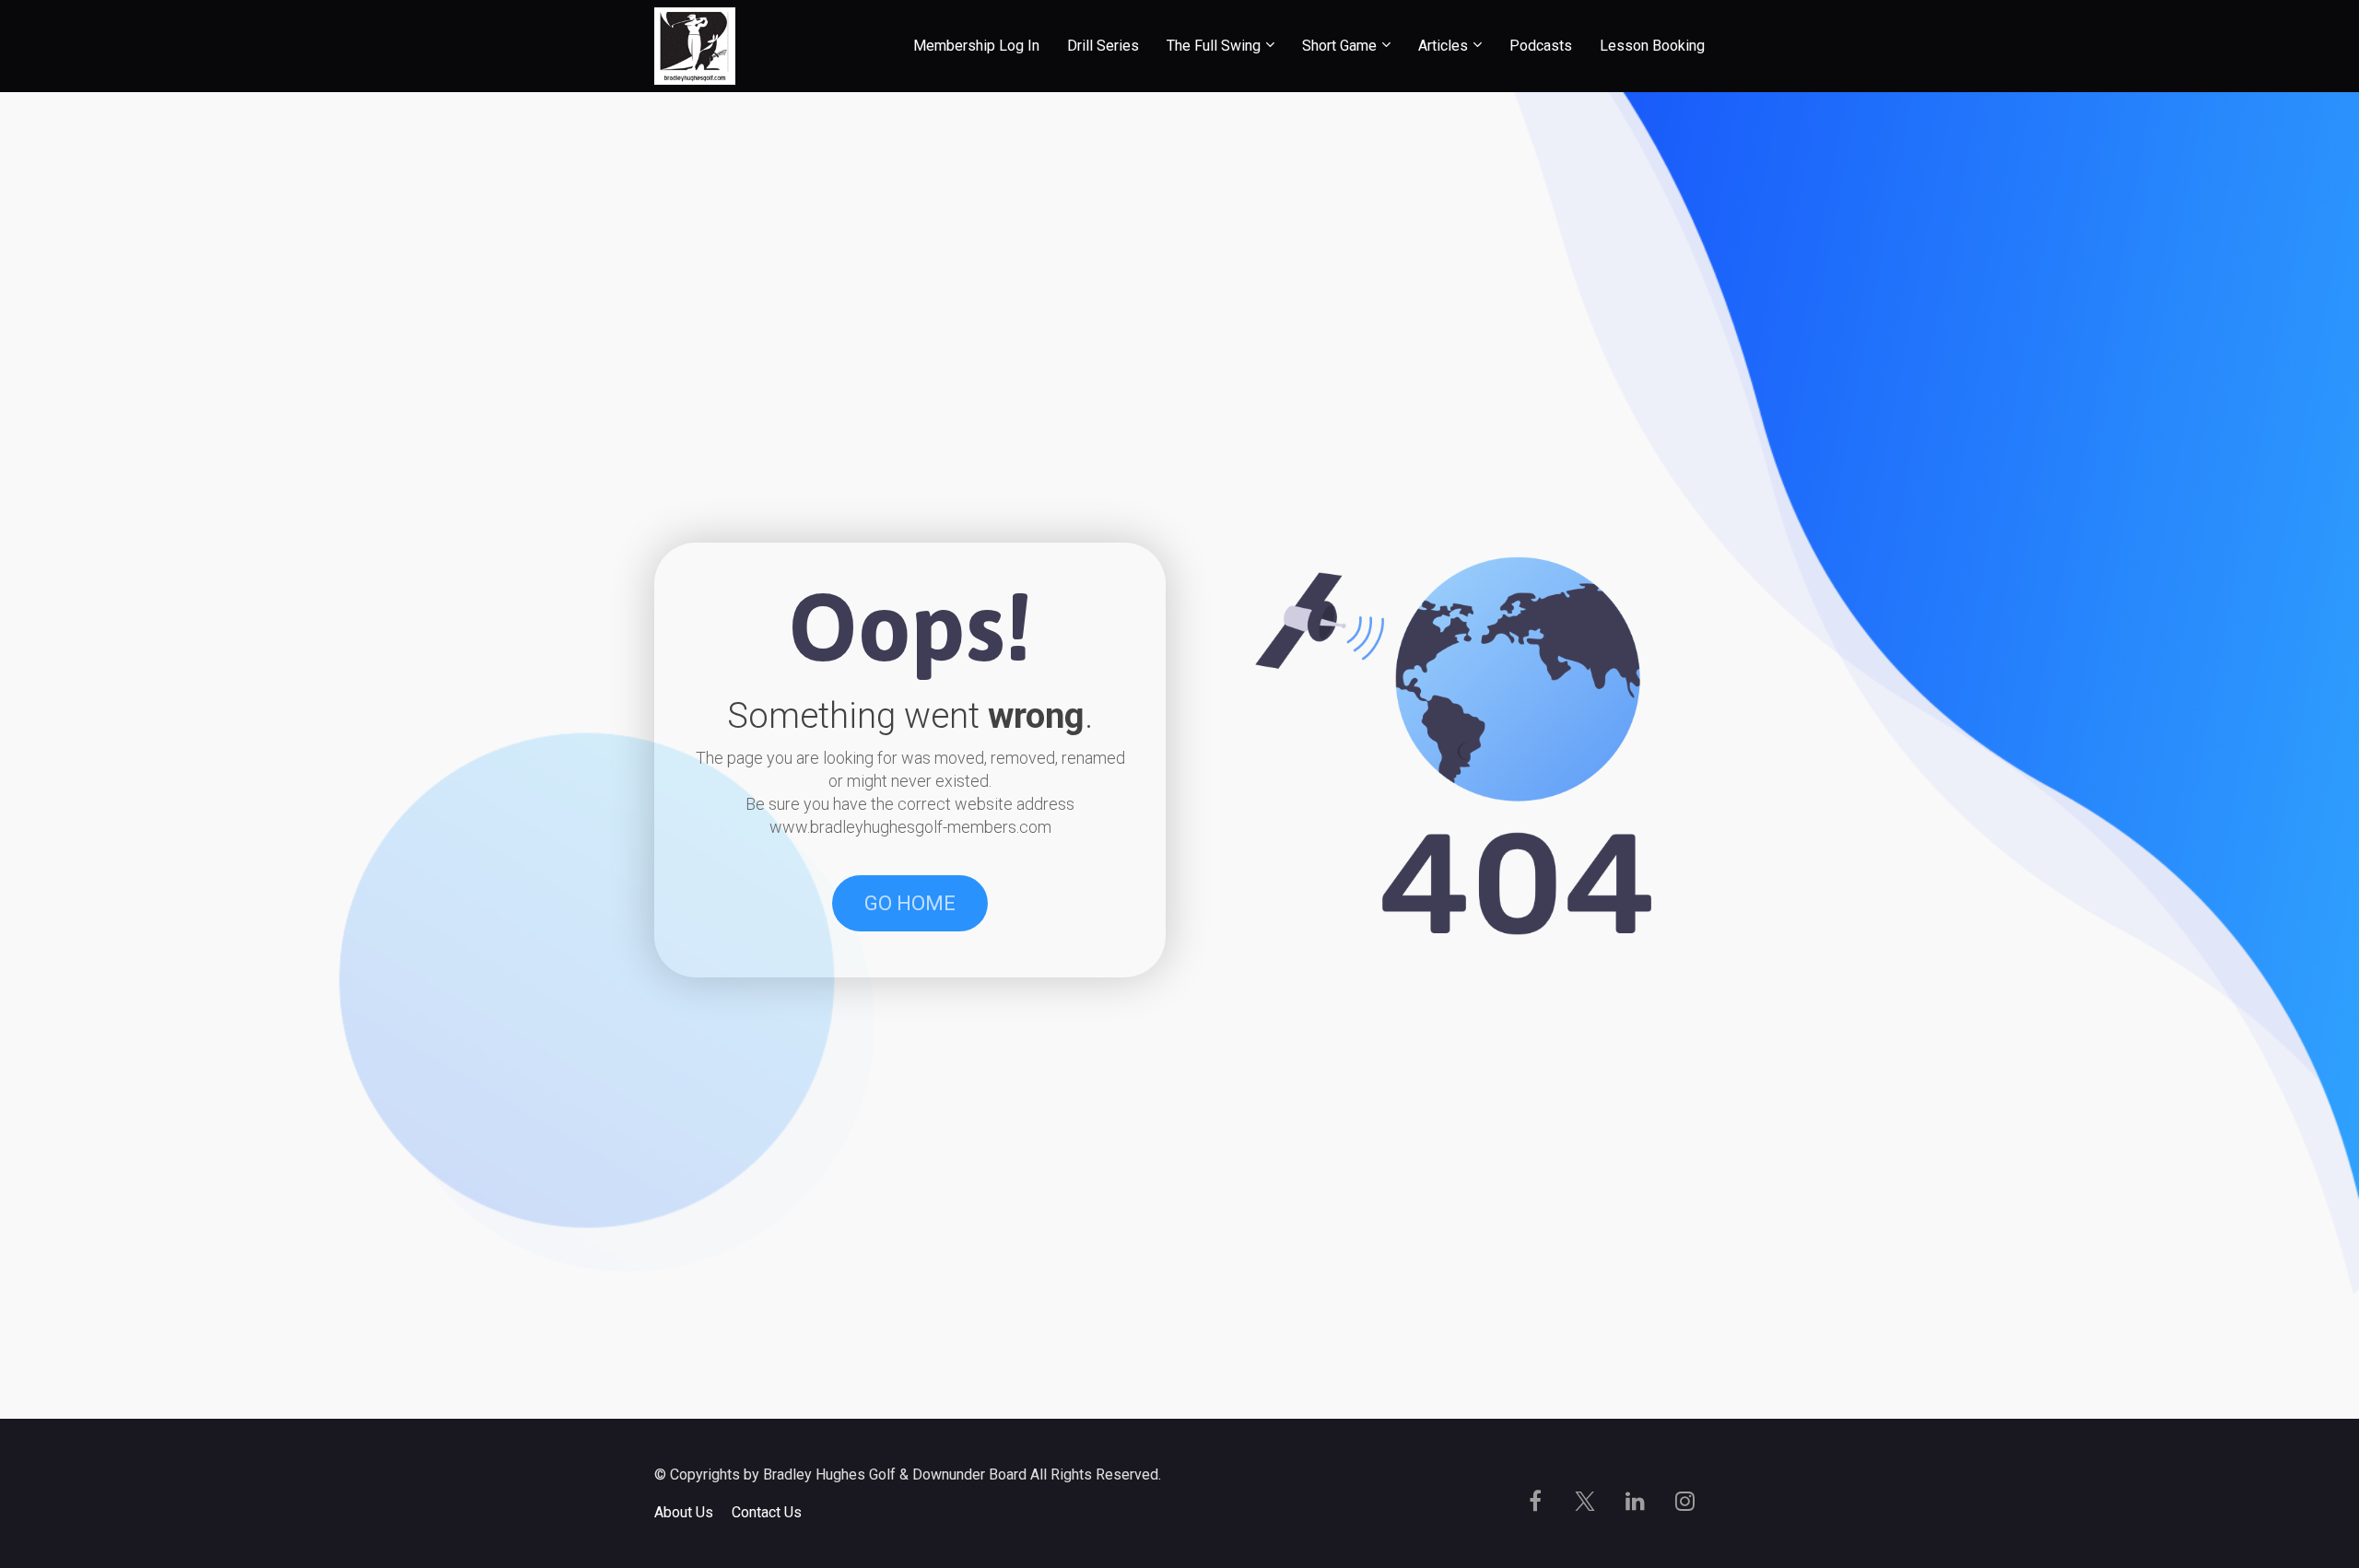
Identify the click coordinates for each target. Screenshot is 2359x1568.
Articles (1443, 46)
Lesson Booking (1652, 46)
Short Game (1339, 46)
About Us (684, 1512)
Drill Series (1103, 46)
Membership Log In (976, 46)
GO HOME (910, 903)
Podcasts (1541, 46)
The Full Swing (1214, 46)
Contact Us (767, 1512)
